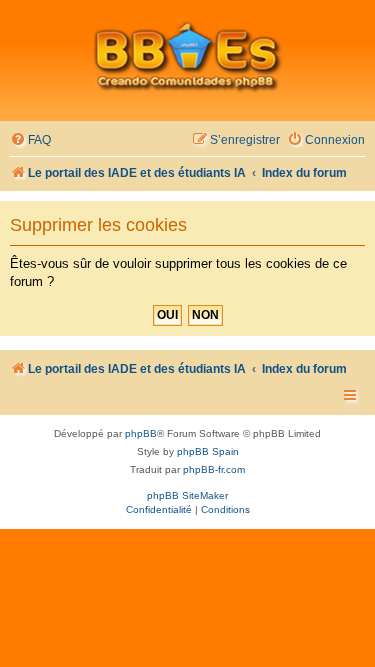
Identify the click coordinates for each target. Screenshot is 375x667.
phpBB (141, 433)
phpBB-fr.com (214, 469)
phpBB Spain (208, 451)
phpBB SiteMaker (187, 495)
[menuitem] (30, 140)
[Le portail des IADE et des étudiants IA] (187, 56)
